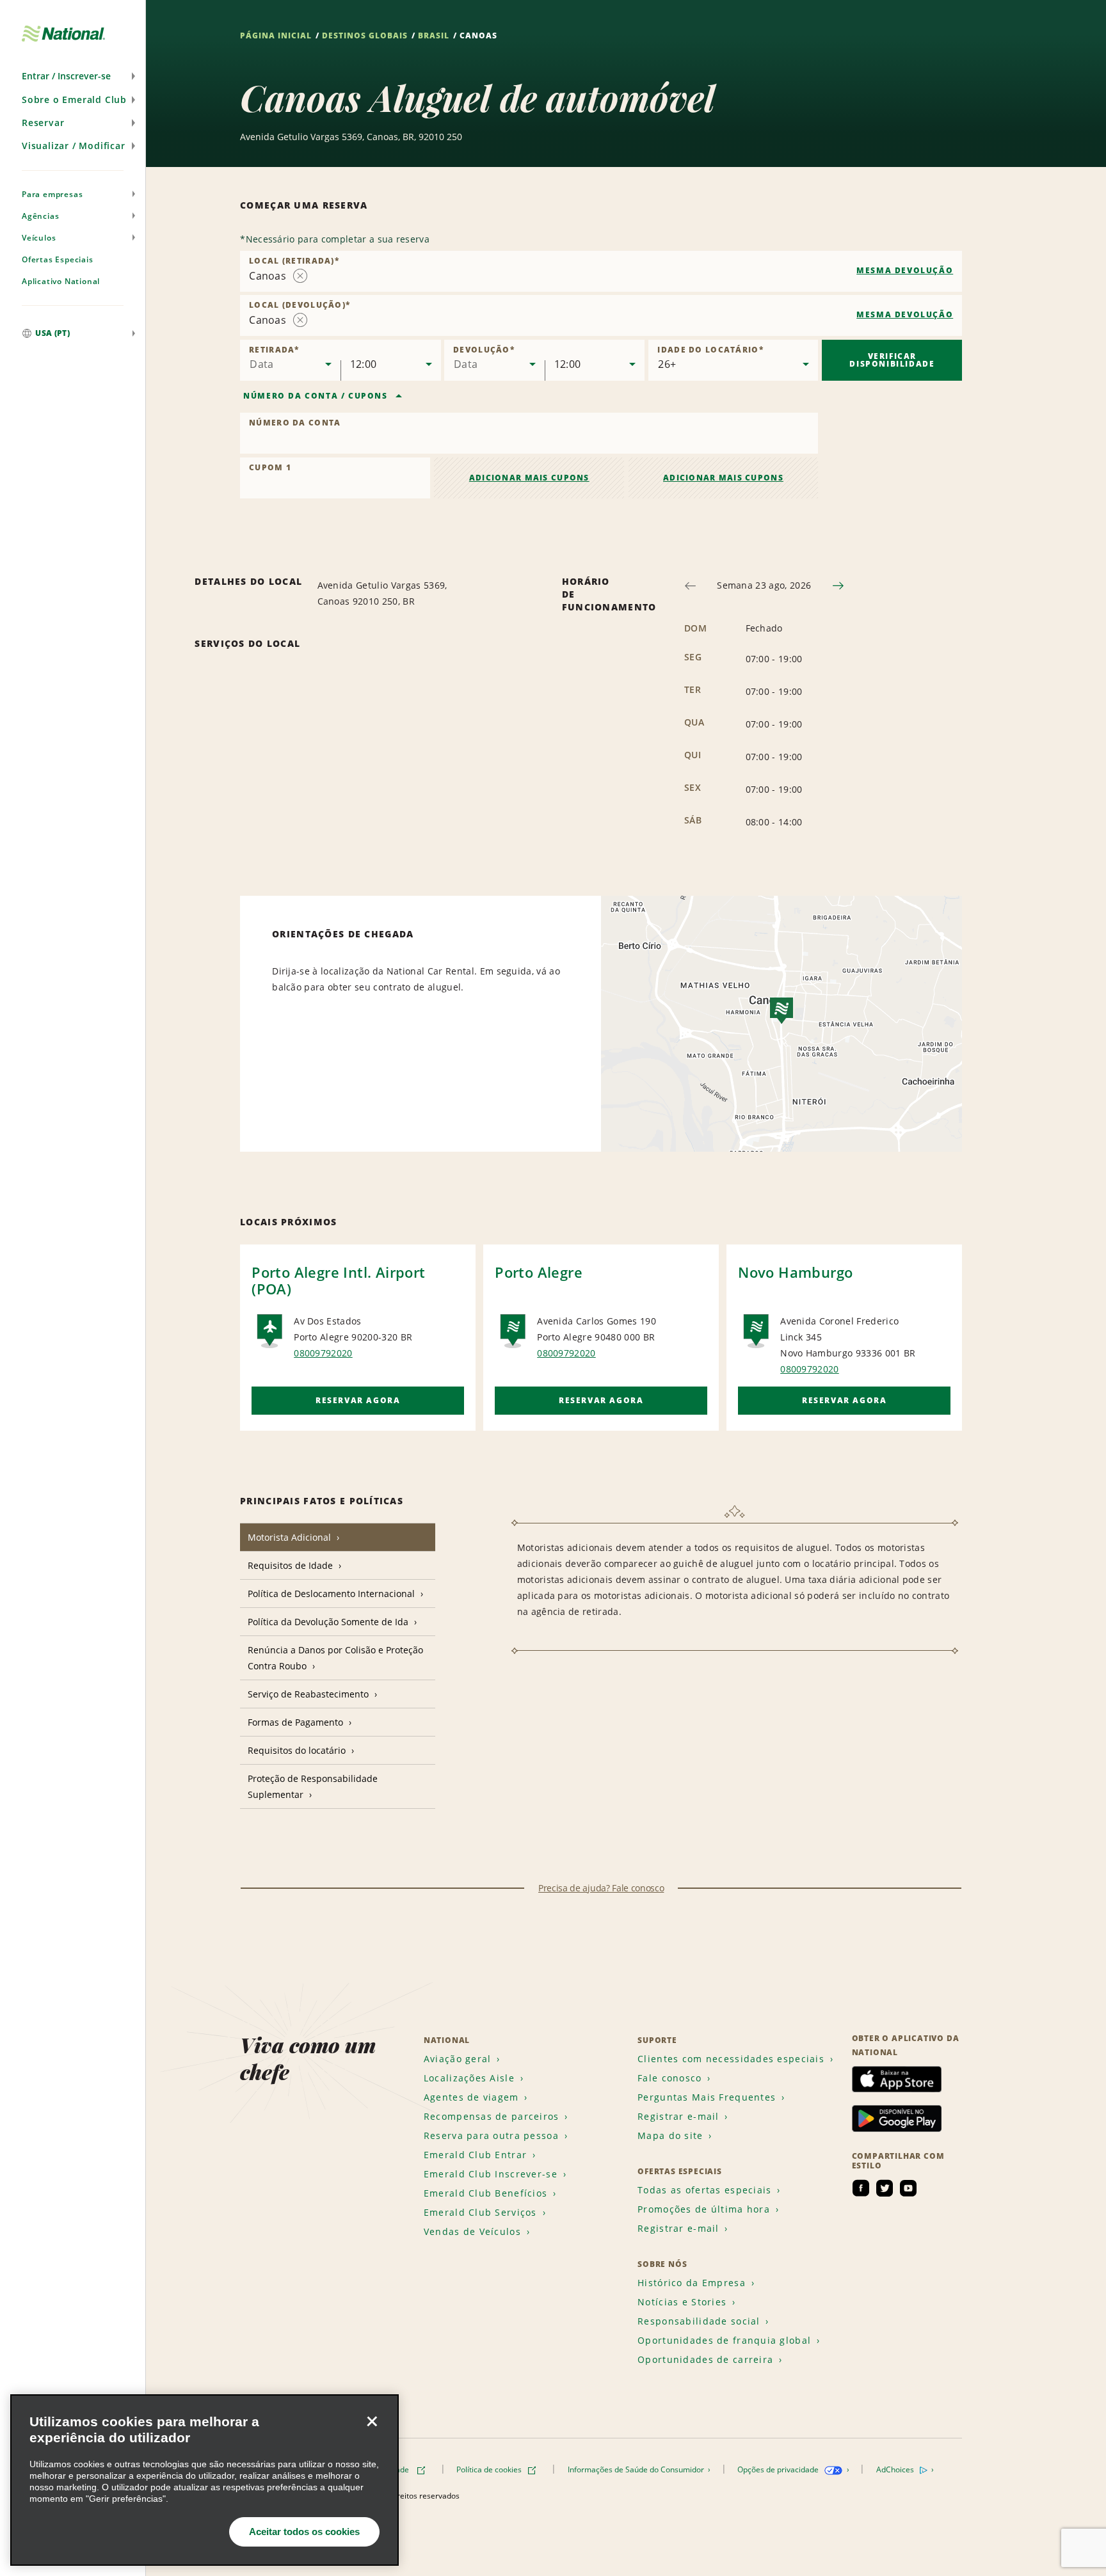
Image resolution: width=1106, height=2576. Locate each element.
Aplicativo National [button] (61, 281)
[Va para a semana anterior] (690, 586)
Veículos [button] (39, 238)
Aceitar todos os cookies (304, 2532)
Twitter (885, 2188)
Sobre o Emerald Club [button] (74, 99)
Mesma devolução (905, 270)
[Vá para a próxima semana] (838, 586)
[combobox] (601, 271)
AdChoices (896, 2469)
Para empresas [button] (52, 194)
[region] (204, 2480)
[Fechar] (372, 2421)
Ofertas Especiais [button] (58, 259)
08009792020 (323, 1353)
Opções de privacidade (779, 2469)
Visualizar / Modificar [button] (74, 146)
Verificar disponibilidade (892, 360)
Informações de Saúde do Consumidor (637, 2469)
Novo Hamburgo (795, 1272)
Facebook (861, 2188)
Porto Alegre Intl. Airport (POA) (338, 1280)
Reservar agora (358, 1400)
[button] (73, 76)
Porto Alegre (539, 1272)
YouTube (908, 2188)
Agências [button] (40, 216)
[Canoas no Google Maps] (781, 1024)
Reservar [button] (43, 123)
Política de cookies (490, 2469)
